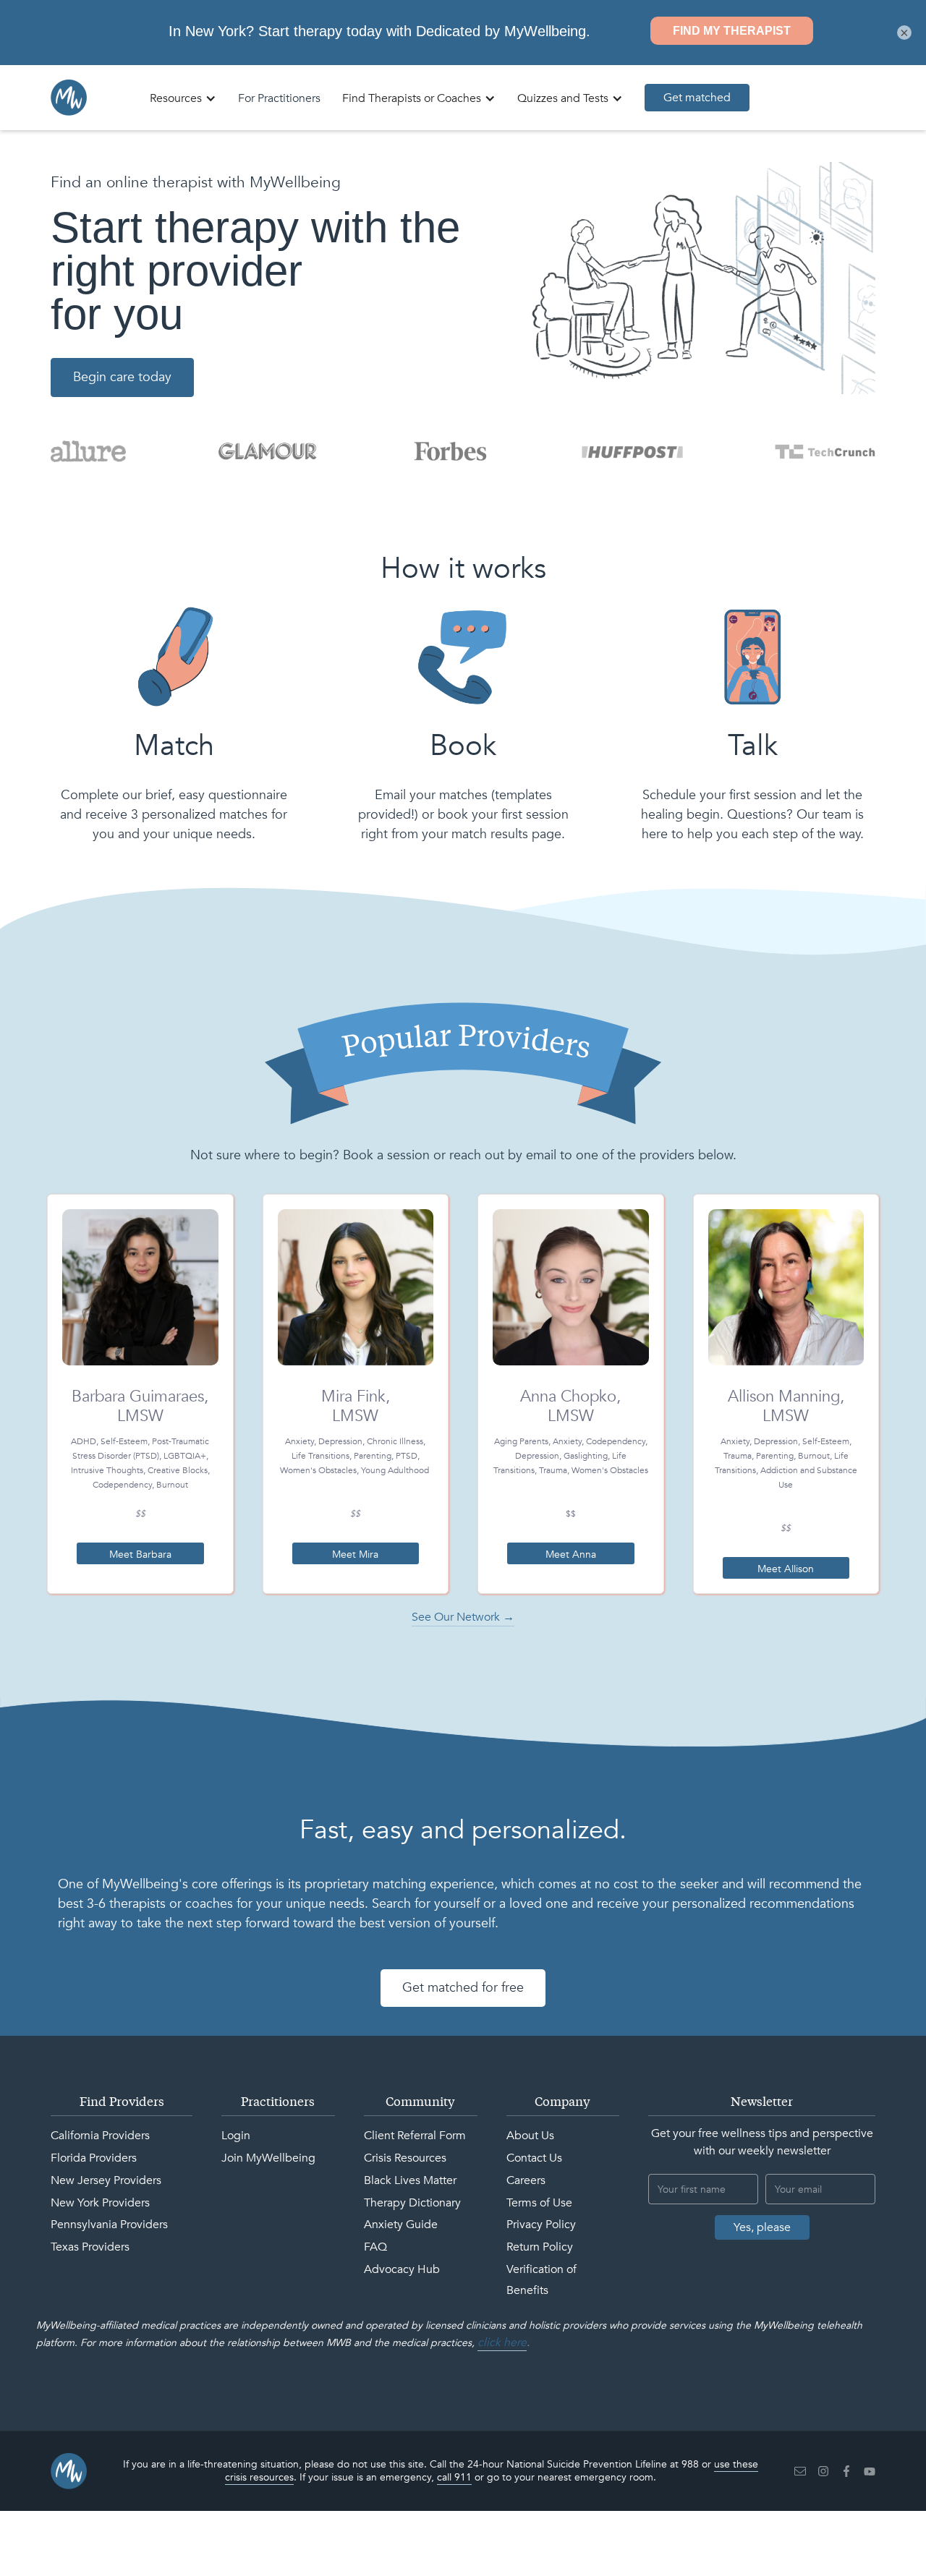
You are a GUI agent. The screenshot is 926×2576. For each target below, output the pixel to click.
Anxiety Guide (401, 2225)
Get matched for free (463, 1988)
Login (236, 2136)
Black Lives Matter (410, 2180)
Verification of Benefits (541, 2280)
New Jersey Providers (106, 2180)
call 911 (454, 2477)
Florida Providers (94, 2158)
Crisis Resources (405, 2158)
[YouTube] (870, 2471)
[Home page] (69, 2471)
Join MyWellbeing (268, 2158)
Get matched (697, 98)
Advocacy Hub (402, 2269)
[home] (69, 98)
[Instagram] (823, 2471)
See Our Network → (463, 1617)
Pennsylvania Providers (109, 2225)
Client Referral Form (415, 2136)
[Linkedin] (800, 2471)
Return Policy (540, 2247)
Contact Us (534, 2158)
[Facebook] (846, 2471)
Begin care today (122, 377)
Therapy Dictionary (412, 2203)
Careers (526, 2180)
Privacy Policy (541, 2225)
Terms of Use (539, 2203)
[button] (183, 98)
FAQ (375, 2247)
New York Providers (100, 2203)
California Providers (100, 2136)
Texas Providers (90, 2247)
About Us (530, 2136)
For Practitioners (279, 98)
